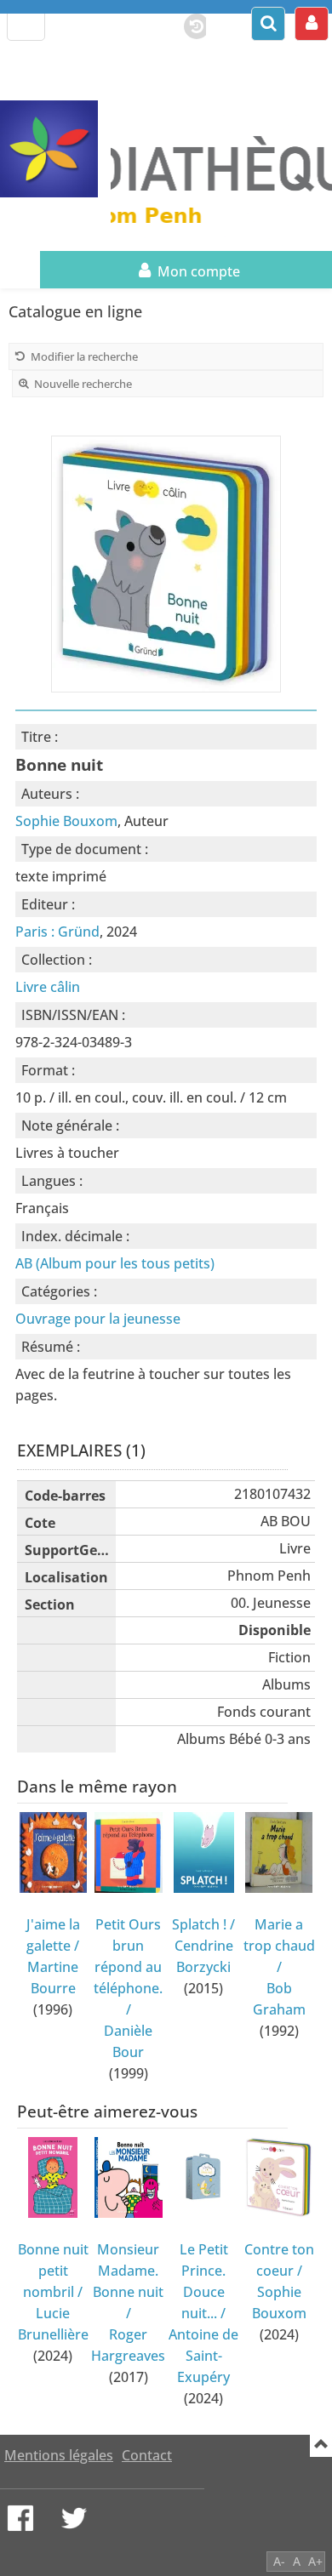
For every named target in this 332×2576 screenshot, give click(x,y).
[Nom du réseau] (55, 149)
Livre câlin (48, 987)
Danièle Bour (128, 2041)
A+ (315, 2561)
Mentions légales (59, 2455)
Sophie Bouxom (66, 821)
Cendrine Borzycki (204, 1956)
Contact (147, 2455)
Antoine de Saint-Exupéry (203, 2356)
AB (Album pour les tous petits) (115, 1263)
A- (279, 2561)
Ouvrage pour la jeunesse (98, 1319)
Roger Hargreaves (128, 2345)
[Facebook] (20, 2518)
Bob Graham (279, 1999)
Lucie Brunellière (53, 2324)
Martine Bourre (53, 1978)
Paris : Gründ (57, 932)
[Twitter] (74, 2518)
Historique (188, 23)
